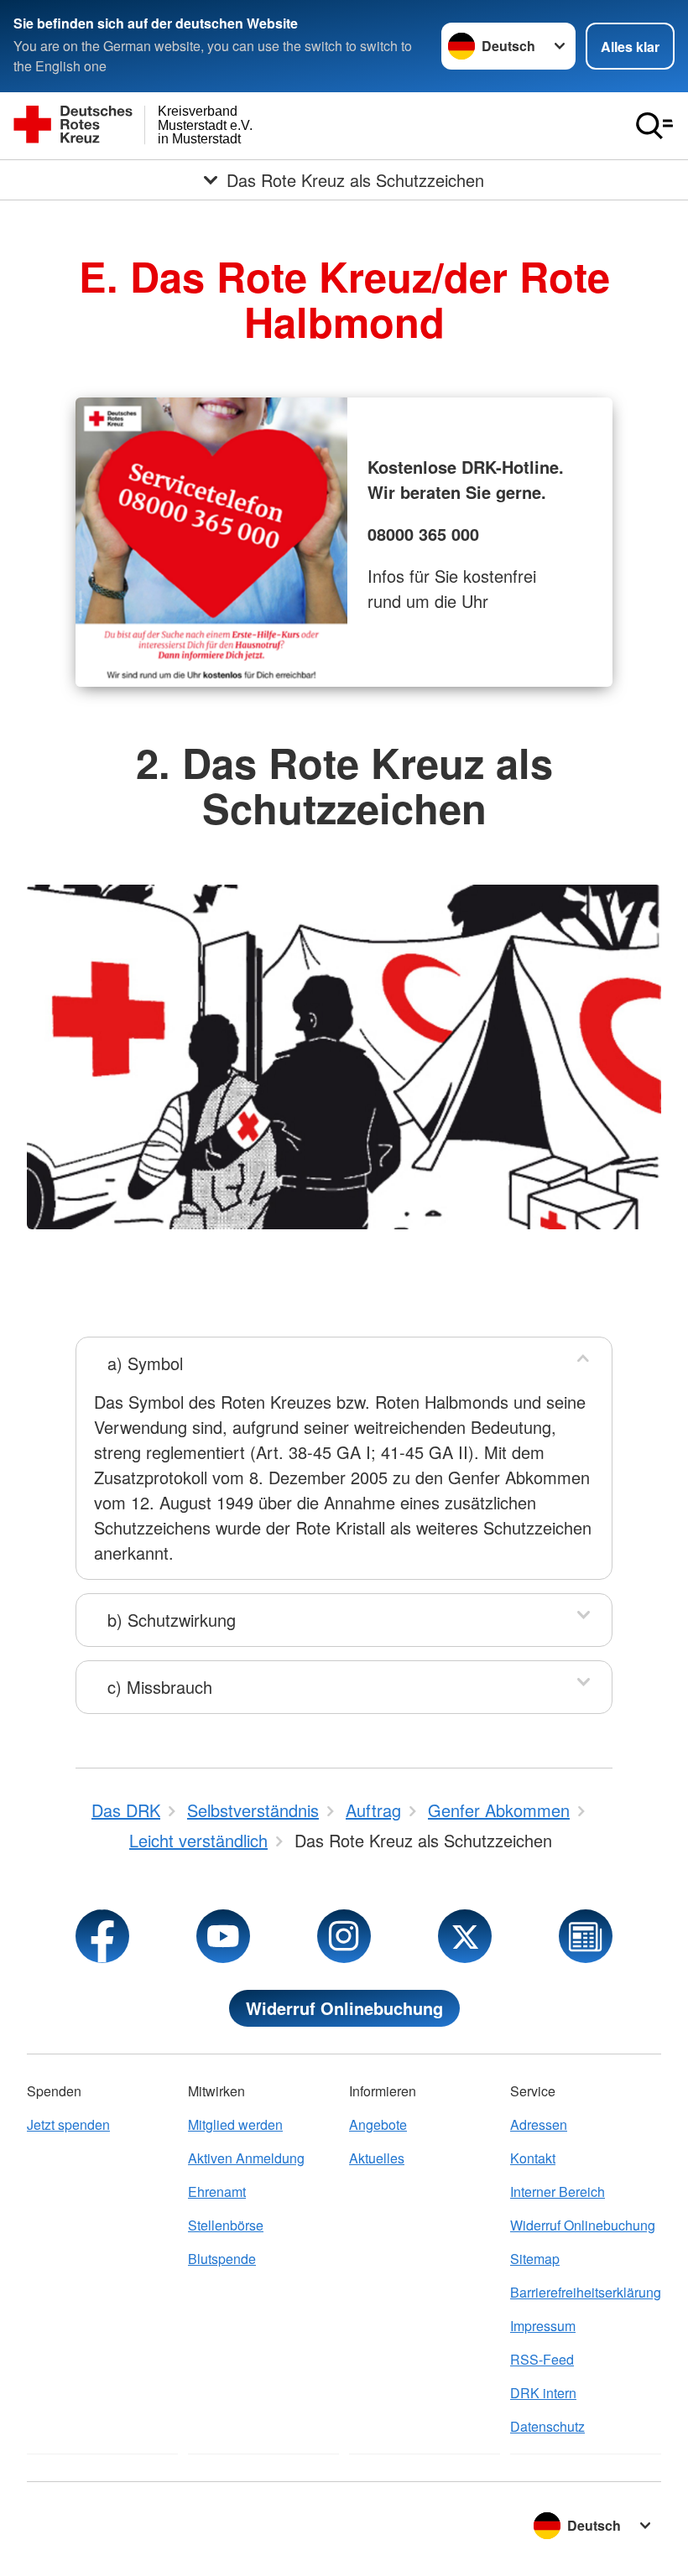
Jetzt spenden (68, 2124)
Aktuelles (377, 2158)
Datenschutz (547, 2426)
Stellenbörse (226, 2225)
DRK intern (543, 2393)
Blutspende (222, 2259)
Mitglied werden (235, 2124)
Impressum (543, 2326)
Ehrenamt (217, 2192)
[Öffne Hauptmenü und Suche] (654, 126)
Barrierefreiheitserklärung (586, 2292)
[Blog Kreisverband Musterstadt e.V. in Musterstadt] (586, 1936)
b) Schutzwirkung (172, 1620)
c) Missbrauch (160, 1687)
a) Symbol (145, 1363)
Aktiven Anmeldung (246, 2158)
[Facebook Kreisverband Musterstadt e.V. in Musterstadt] (102, 1936)
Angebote (378, 2124)
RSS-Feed (542, 2359)
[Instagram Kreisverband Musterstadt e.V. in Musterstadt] (344, 1936)
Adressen (539, 2124)
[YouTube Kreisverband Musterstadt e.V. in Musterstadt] (223, 1936)
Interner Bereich (558, 2192)
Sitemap (535, 2259)
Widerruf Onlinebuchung (344, 2008)
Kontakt (533, 2158)
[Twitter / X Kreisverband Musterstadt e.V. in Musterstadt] (465, 1936)
